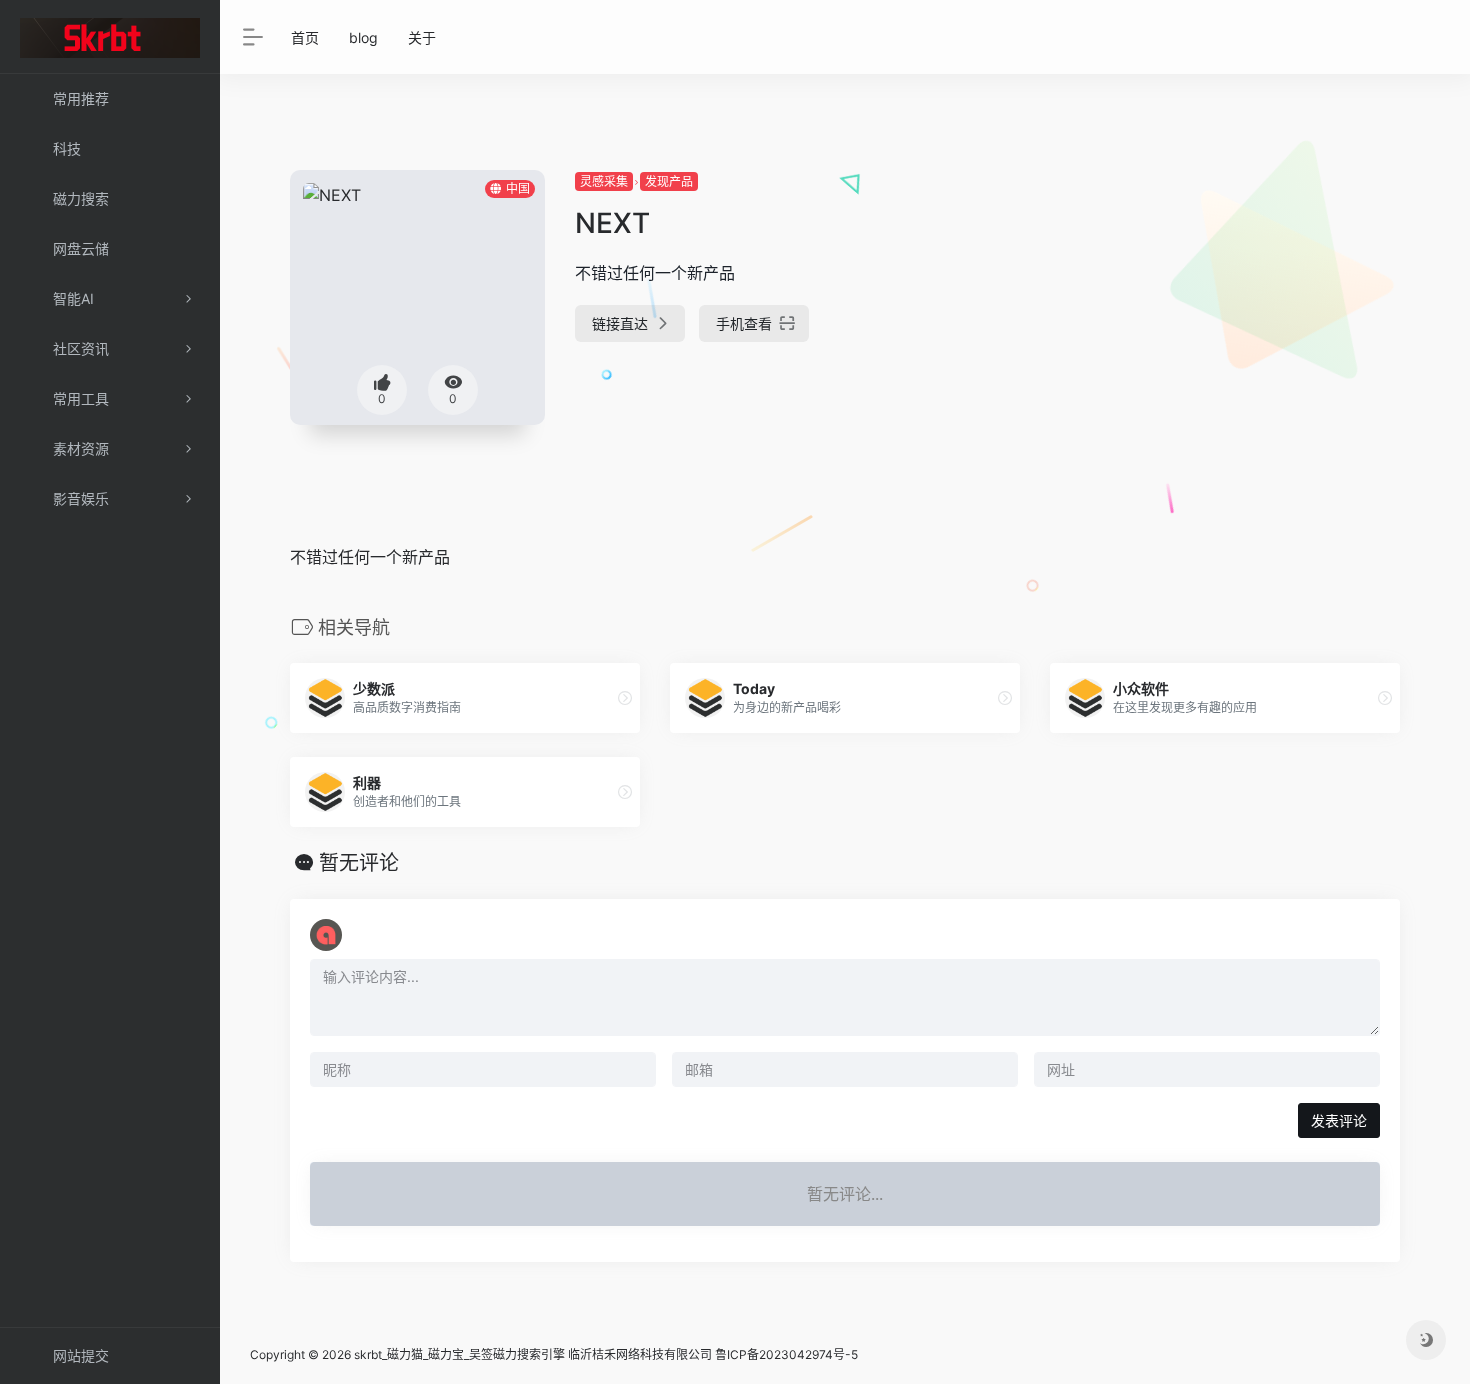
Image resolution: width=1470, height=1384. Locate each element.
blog (363, 37)
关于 (422, 37)
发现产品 (669, 181)
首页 (305, 37)
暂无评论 (359, 863)
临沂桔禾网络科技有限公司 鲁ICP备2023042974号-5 (713, 1354)
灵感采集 (604, 181)
